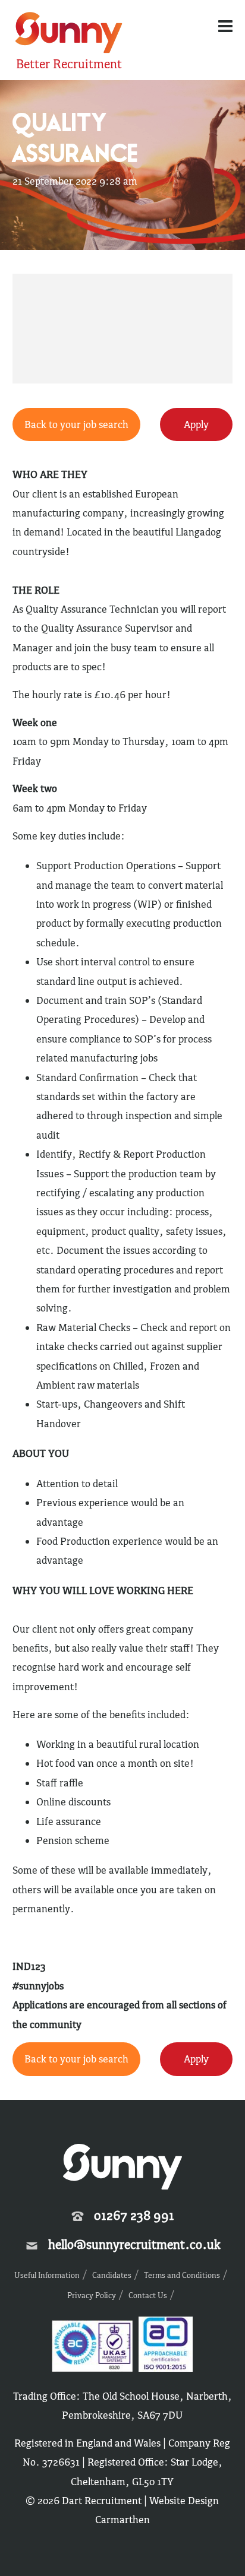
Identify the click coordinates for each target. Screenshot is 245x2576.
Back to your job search (76, 424)
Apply (196, 424)
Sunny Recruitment (67, 34)
